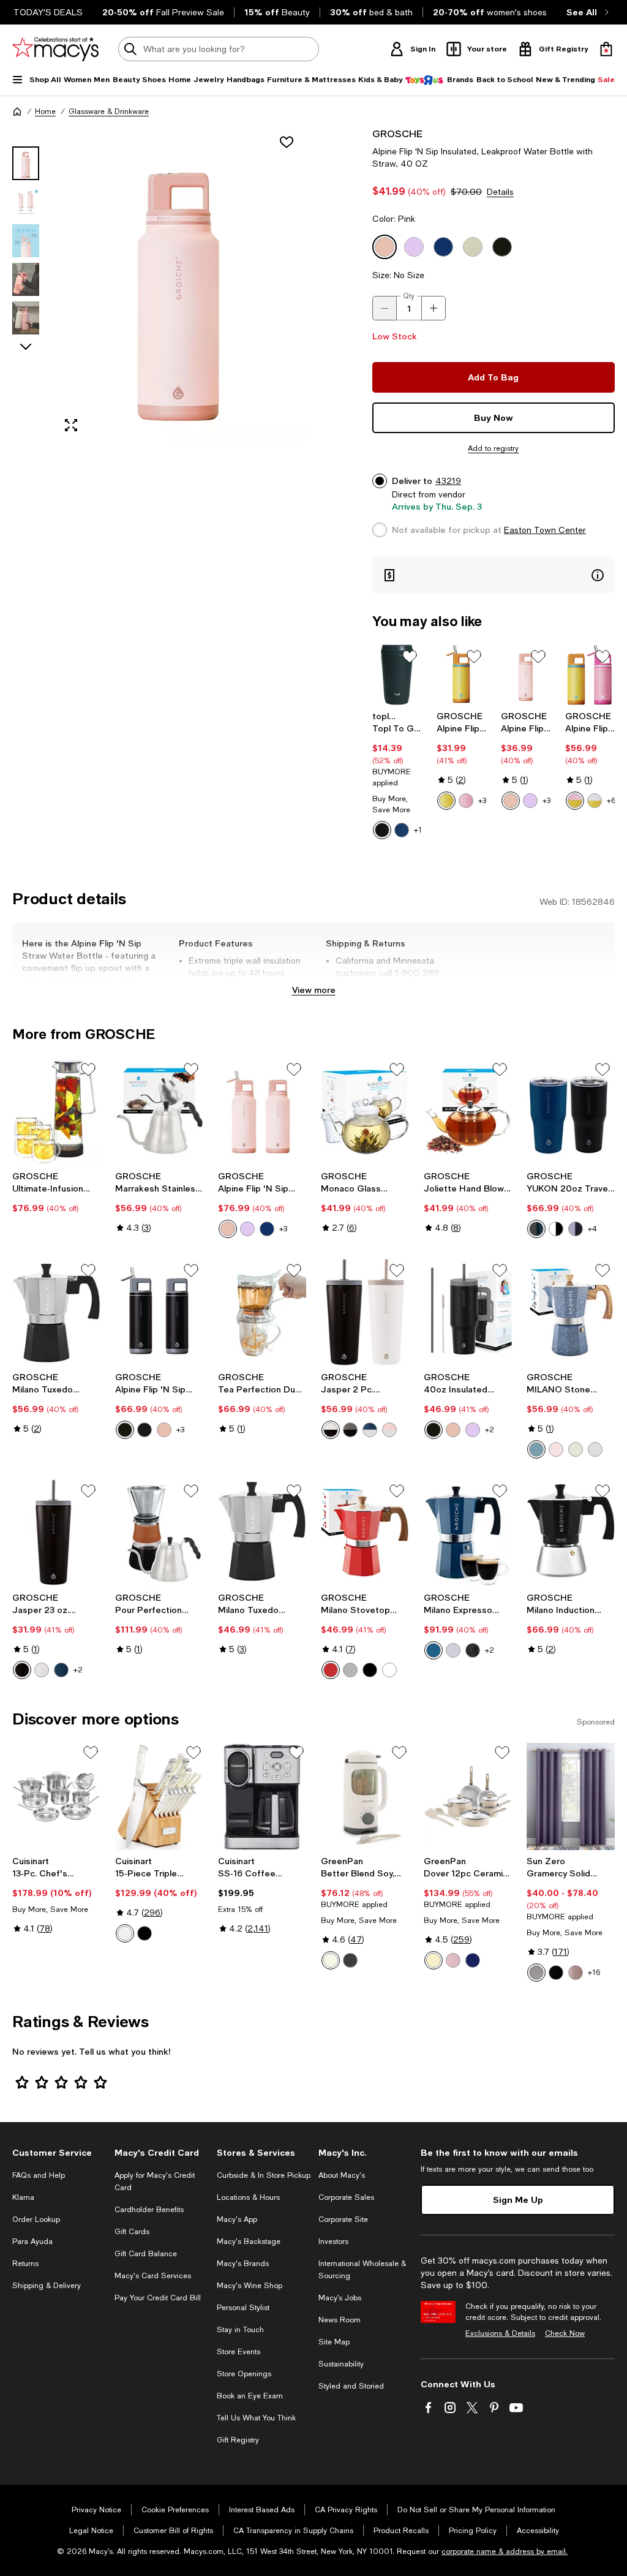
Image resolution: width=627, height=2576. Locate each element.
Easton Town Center (545, 530)
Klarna (23, 2197)
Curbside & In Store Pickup (264, 2175)
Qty (409, 296)
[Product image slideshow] (180, 285)
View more (314, 990)
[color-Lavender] (530, 801)
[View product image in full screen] (71, 425)
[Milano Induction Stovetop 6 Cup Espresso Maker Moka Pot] (571, 1533)
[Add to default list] (410, 657)
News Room (340, 2320)
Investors (333, 2242)
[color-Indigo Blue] (536, 1449)
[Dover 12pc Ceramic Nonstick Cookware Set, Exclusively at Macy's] (468, 1797)
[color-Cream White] (42, 1670)
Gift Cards (132, 2232)
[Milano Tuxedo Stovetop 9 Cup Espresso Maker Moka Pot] (56, 1312)
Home (45, 111)
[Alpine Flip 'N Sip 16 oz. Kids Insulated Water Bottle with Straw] (461, 675)
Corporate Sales (346, 2197)
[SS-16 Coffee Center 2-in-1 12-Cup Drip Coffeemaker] (262, 1797)
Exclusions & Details (500, 2333)
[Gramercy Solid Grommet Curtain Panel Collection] (571, 1797)
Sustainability (341, 2364)
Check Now (565, 2333)
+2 (490, 1430)
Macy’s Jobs (340, 2298)
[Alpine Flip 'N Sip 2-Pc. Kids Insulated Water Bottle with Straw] (590, 675)
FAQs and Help (39, 2175)
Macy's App (237, 2219)
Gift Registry (238, 2440)
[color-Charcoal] (382, 830)
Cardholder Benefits (149, 2210)
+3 (482, 801)
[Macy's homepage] (17, 111)
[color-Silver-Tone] (350, 1670)
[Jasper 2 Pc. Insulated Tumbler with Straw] (365, 1312)
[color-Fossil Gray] (595, 1449)
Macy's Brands (243, 2264)
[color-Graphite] (350, 1960)
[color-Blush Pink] (556, 1449)
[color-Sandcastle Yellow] (446, 801)
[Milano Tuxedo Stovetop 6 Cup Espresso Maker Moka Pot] (262, 1533)
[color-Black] (125, 1430)
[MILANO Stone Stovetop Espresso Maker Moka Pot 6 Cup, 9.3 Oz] (571, 1312)
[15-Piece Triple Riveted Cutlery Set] (159, 1797)
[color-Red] (331, 1670)
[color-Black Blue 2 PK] (536, 1229)
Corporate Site (343, 2219)
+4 (592, 1229)
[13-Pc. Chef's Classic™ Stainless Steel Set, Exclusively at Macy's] (56, 1797)
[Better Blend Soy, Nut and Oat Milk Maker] (365, 1797)
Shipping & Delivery (47, 2286)
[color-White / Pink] (389, 1430)
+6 (611, 801)
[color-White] (389, 1670)
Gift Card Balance (146, 2254)
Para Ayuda (32, 2242)
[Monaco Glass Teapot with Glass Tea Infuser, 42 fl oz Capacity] (365, 1111)
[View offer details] (494, 575)
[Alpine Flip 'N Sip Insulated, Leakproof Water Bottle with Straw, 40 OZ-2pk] (262, 1111)
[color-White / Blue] (370, 1430)
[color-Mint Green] (576, 1449)
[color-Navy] (402, 830)
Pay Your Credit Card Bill (158, 2298)
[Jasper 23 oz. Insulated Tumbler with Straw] (56, 1533)
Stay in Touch (240, 2330)
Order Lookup (36, 2219)
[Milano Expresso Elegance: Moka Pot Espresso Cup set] (468, 1533)
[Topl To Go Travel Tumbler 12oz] (397, 675)
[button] (159, 285)
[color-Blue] (267, 1229)
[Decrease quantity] (385, 308)
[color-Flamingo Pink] (466, 801)
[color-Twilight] (473, 1960)
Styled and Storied (351, 2386)
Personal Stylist (243, 2308)
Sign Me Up (518, 2200)
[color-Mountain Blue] (61, 1670)
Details (500, 192)
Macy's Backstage (249, 2242)
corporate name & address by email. (505, 2551)
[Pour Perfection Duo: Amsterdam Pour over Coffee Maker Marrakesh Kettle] (159, 1533)
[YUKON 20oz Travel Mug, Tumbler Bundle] (571, 1111)
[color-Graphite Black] (22, 1670)
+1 (418, 830)
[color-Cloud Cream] (331, 1960)
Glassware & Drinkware (109, 111)
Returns (25, 2264)
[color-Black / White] (331, 1430)
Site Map (334, 2342)
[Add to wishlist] (287, 142)
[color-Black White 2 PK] (556, 1229)
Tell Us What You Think (256, 2418)
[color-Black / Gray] (350, 1430)
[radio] (382, 830)
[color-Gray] (536, 1973)
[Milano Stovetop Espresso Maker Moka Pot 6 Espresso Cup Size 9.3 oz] (365, 1533)
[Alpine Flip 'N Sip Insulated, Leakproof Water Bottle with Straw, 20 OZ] (526, 675)
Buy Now (494, 417)
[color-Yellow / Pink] (575, 801)
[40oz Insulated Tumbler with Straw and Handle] (468, 1312)
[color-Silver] (453, 1650)
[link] (397, 775)
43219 (448, 481)
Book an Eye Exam (250, 2396)
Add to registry (493, 448)
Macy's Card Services (153, 2276)
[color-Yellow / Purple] (595, 801)
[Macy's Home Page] (55, 49)
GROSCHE (397, 133)
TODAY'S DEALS (48, 12)
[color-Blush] (576, 1973)
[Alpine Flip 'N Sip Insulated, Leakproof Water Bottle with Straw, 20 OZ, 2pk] (159, 1312)
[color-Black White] (145, 1430)
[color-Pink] (511, 801)
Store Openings (244, 2374)
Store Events (238, 2352)
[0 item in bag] (606, 49)
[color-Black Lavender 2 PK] (576, 1229)
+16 (594, 1973)
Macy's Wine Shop (250, 2286)
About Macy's (342, 2175)
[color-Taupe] (434, 1960)
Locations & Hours (248, 2197)
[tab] (26, 163)
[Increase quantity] (434, 308)
